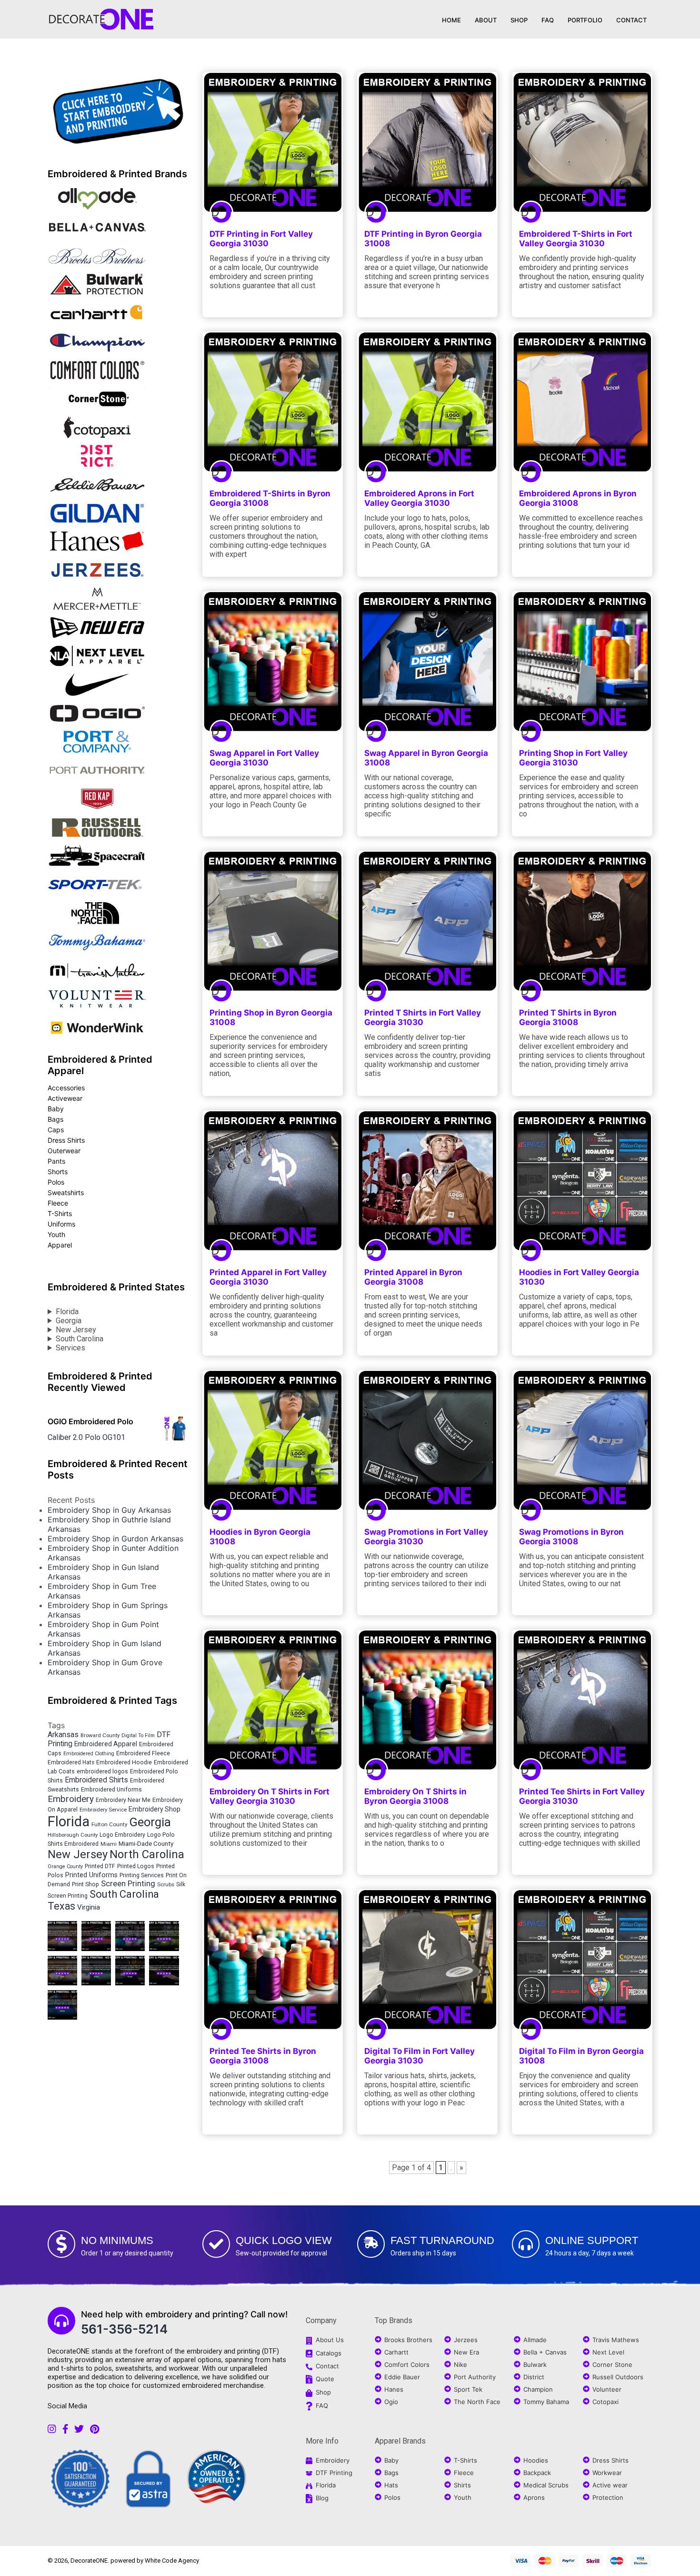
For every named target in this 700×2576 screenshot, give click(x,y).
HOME (451, 20)
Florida (67, 1312)
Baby (56, 1109)
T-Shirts (60, 1213)
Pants (56, 1161)
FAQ (548, 20)
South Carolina (80, 1339)
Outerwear (64, 1151)
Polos (56, 1182)
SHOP (519, 20)
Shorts (58, 1172)
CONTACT (631, 20)
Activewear (65, 1098)
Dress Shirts (66, 1140)
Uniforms (61, 1224)
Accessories (66, 1088)
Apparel (60, 1245)
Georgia (69, 1321)
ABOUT (486, 20)
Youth (56, 1234)
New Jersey (76, 1330)
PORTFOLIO (585, 20)
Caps (56, 1130)
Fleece (58, 1203)
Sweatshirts (66, 1192)
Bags (55, 1119)
